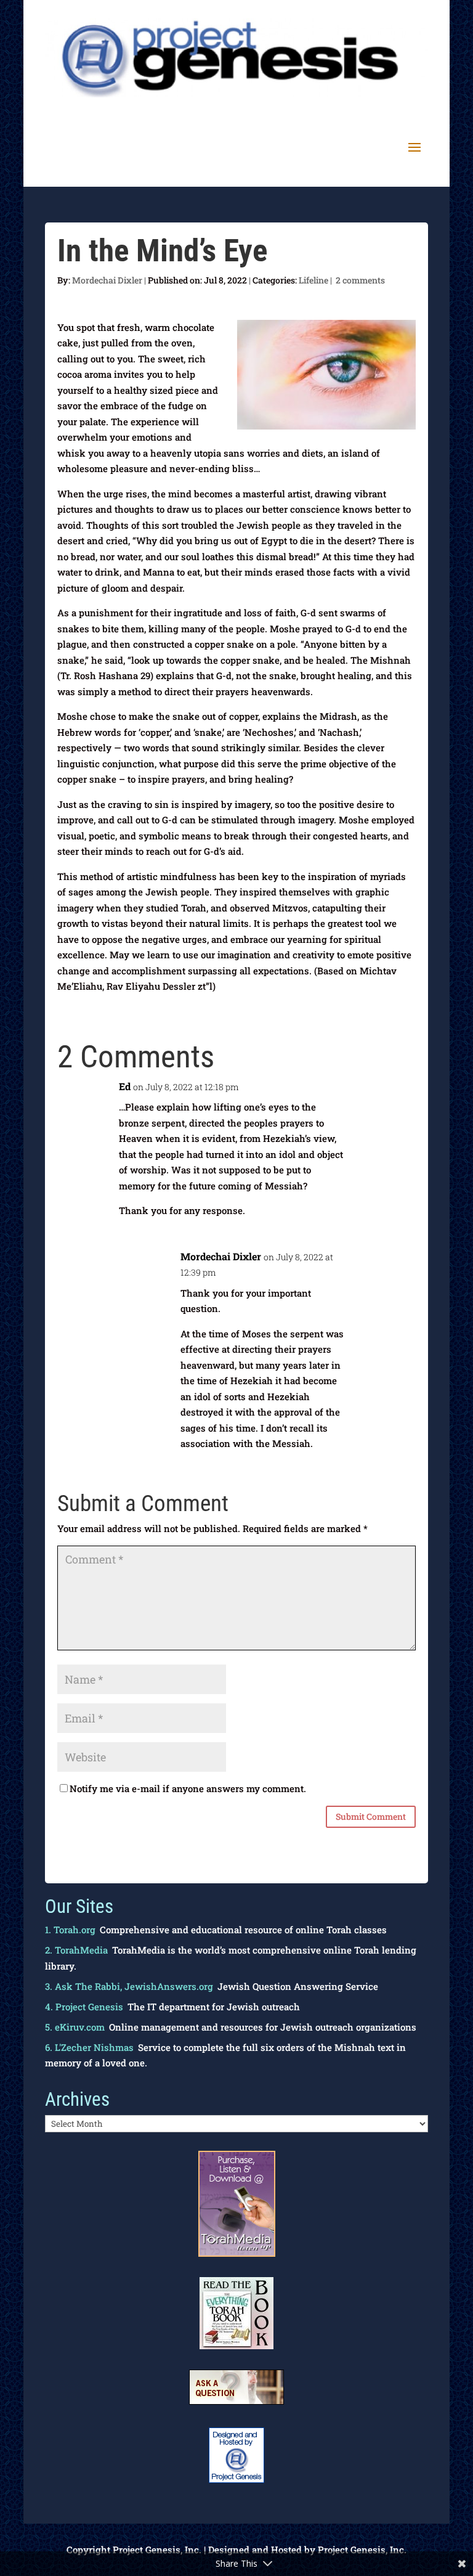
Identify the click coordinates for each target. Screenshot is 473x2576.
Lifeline (313, 280)
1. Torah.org (70, 1930)
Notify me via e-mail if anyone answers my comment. (188, 1788)
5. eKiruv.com (75, 2027)
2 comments (360, 280)
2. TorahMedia (76, 1950)
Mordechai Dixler (107, 280)
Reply (394, 1094)
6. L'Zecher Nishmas (89, 2047)
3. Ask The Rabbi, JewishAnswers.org (129, 1986)
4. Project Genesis (84, 2007)
